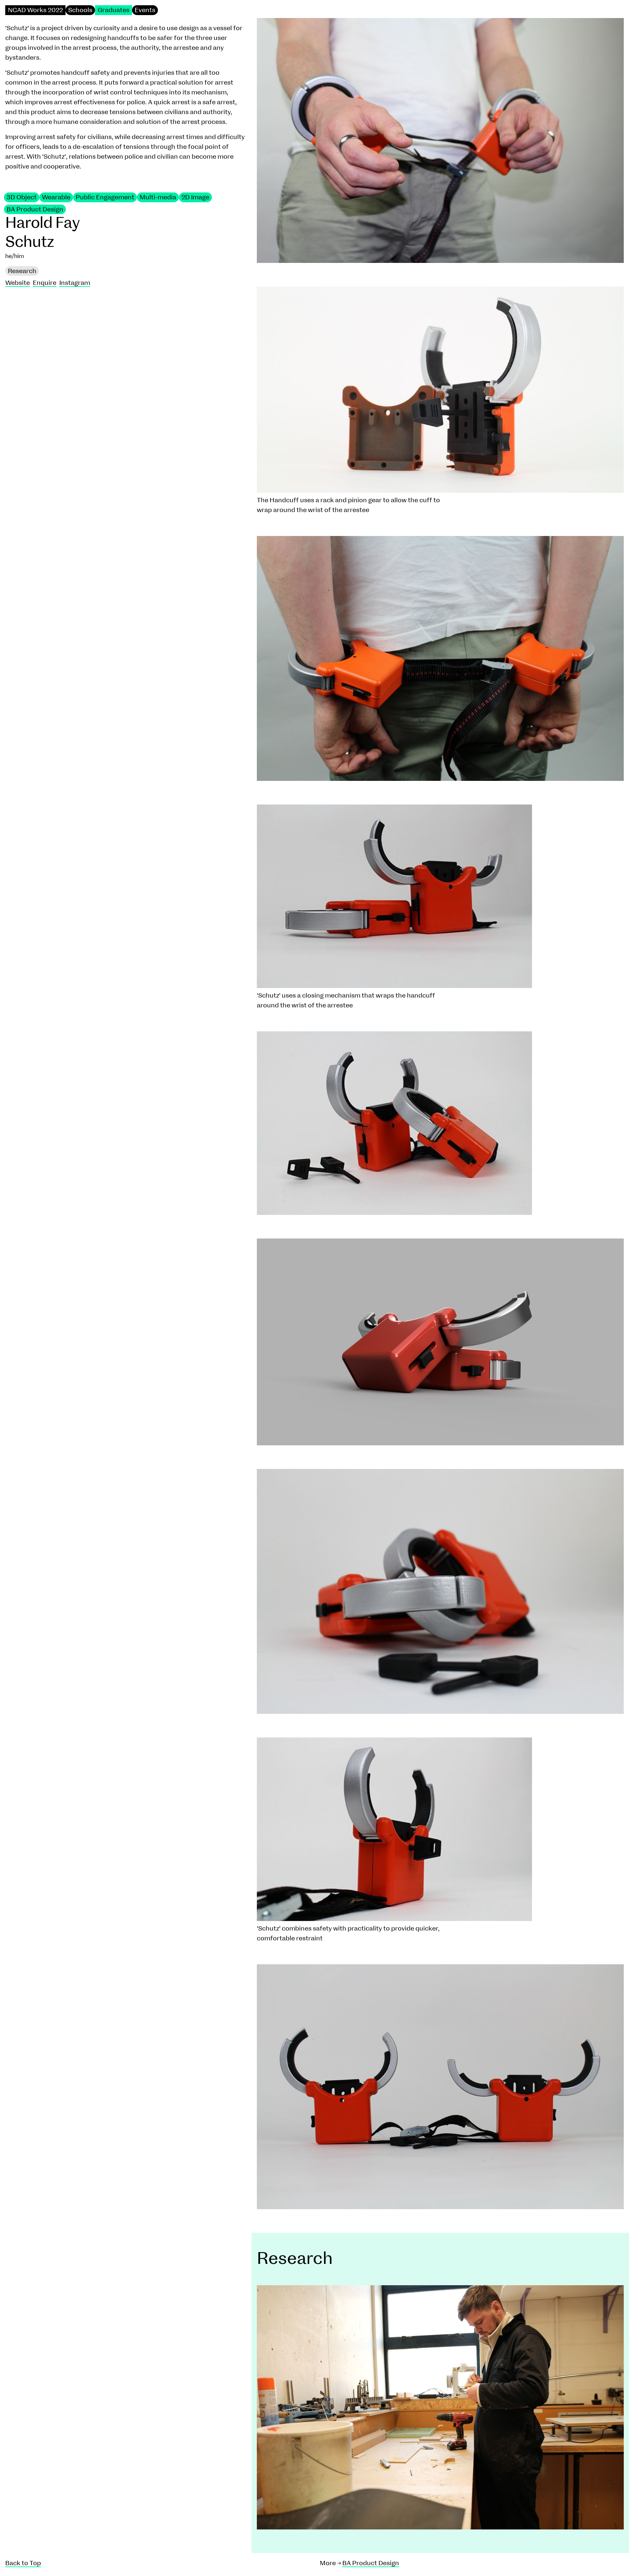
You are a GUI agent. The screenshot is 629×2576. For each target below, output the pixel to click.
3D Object (22, 197)
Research (22, 271)
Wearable (56, 197)
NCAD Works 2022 (35, 10)
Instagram (75, 283)
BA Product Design (35, 209)
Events (145, 10)
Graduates (114, 10)
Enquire (45, 283)
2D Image (195, 197)
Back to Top (23, 2563)
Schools (80, 10)
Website (18, 283)
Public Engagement (105, 197)
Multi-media (158, 197)
